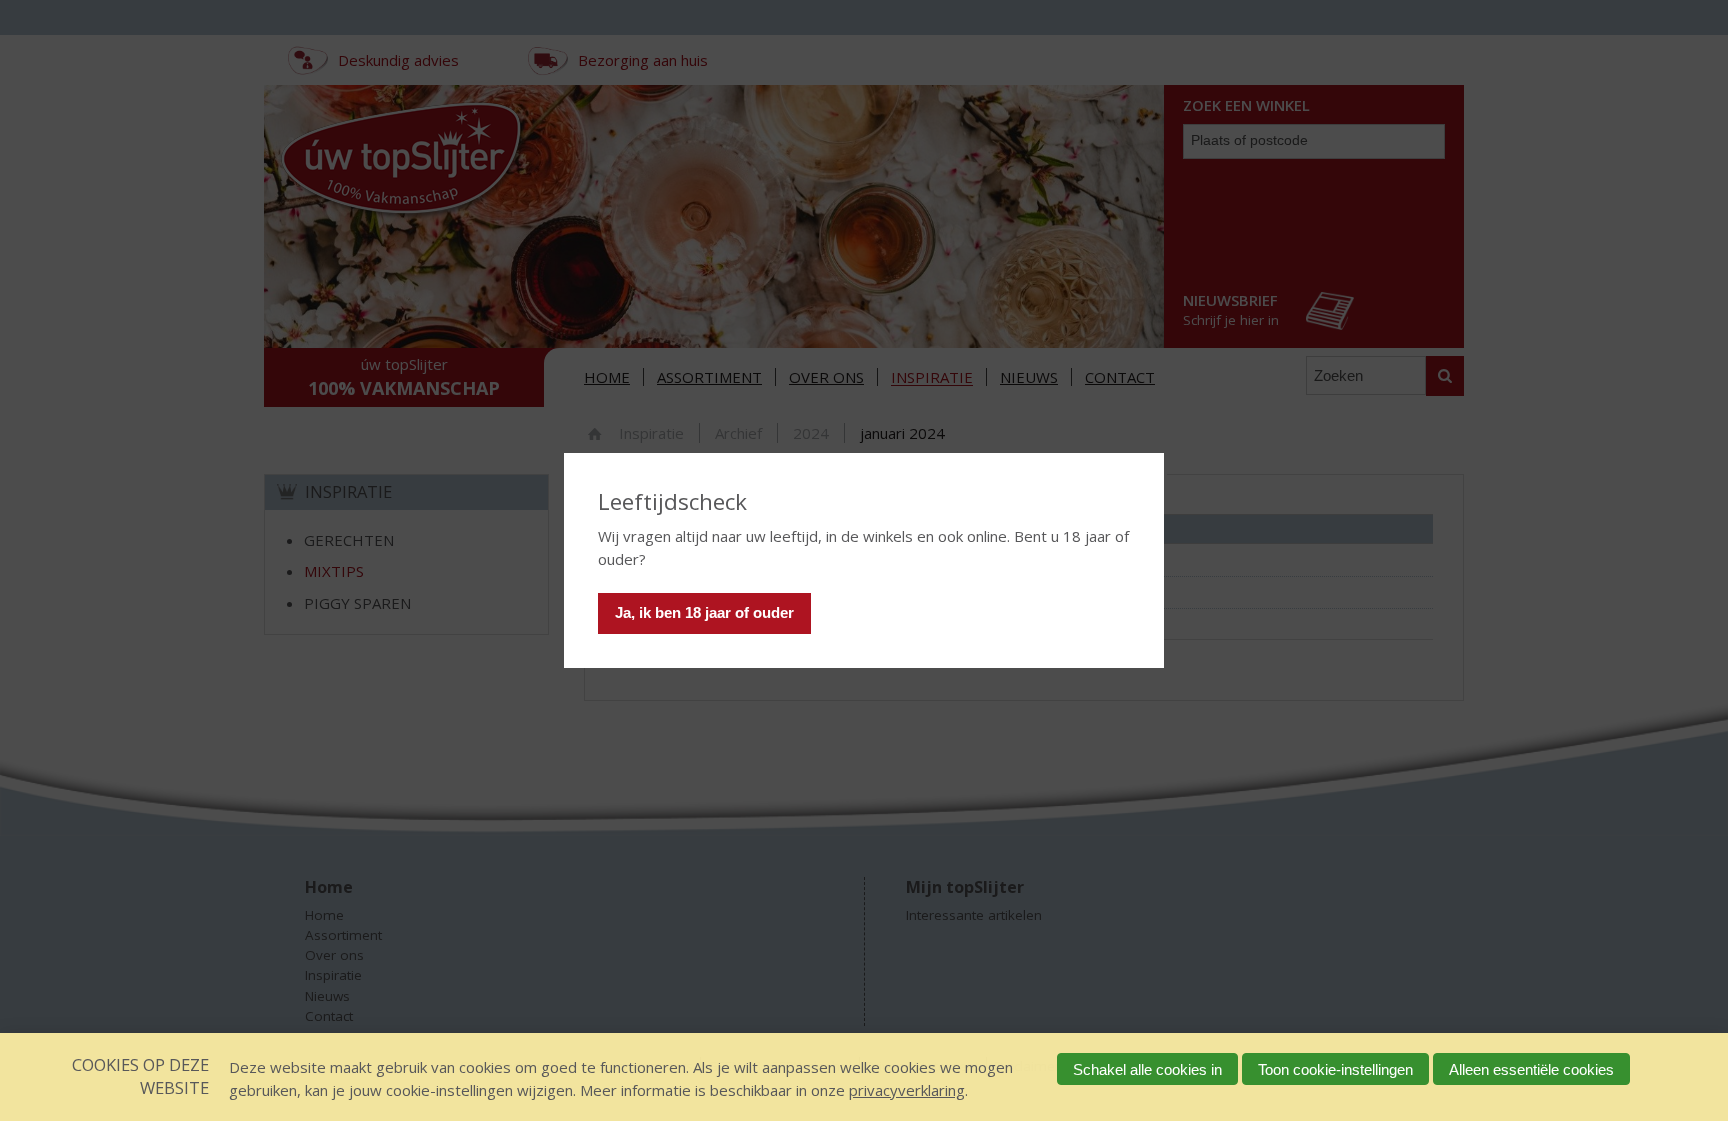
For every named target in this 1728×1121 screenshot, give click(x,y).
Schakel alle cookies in (1147, 1069)
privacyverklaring (907, 1090)
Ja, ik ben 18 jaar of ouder (704, 612)
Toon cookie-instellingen (1335, 1069)
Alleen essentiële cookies (1531, 1069)
